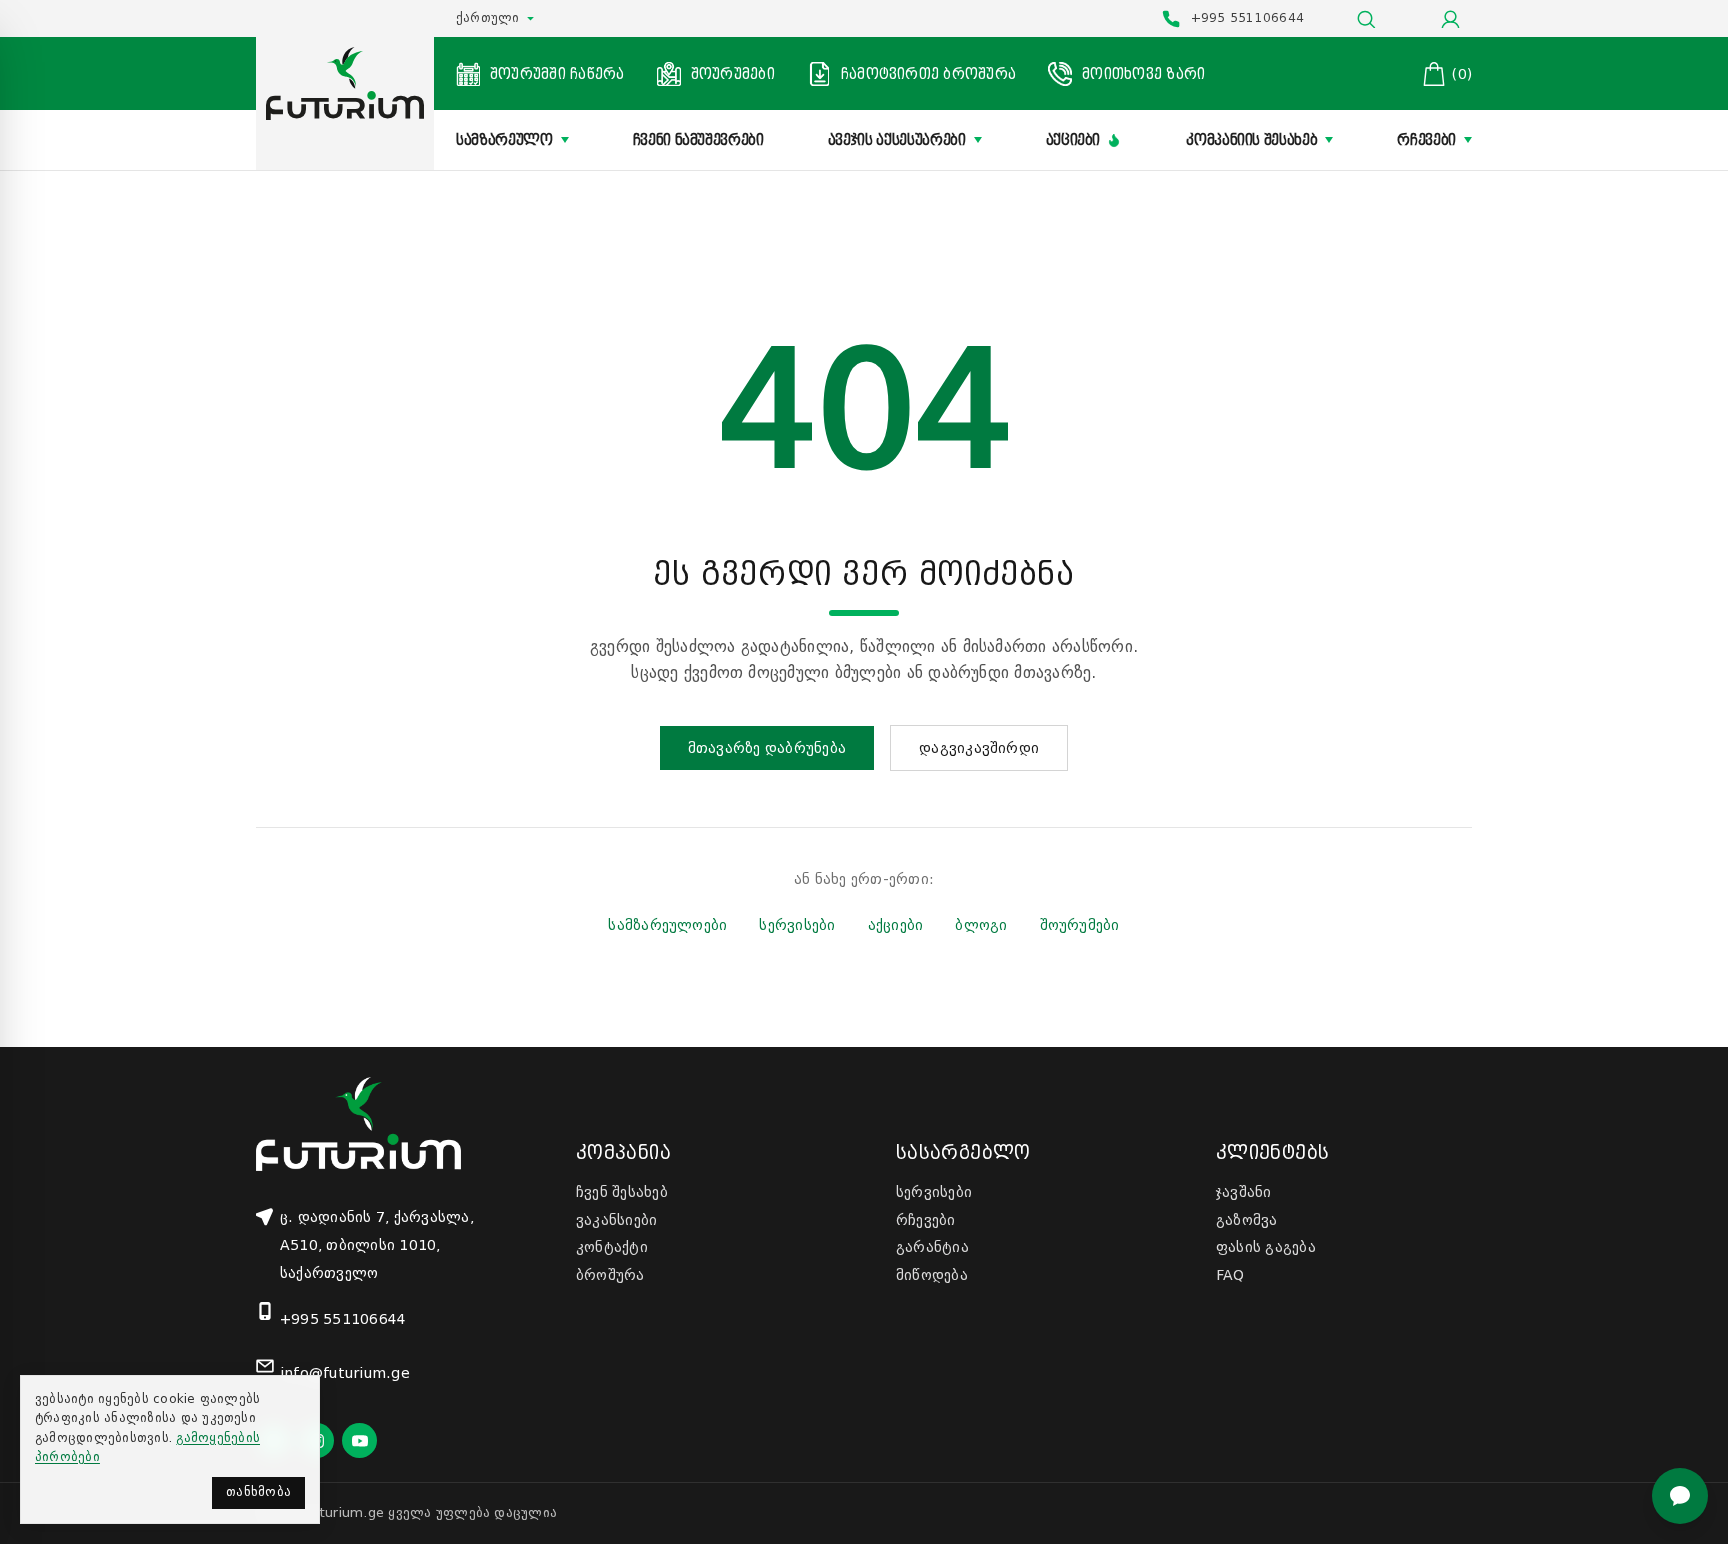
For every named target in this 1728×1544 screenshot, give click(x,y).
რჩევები (1426, 140)
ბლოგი (981, 925)
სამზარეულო (504, 140)
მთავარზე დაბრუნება (767, 748)
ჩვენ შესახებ (622, 1192)
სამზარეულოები (667, 925)
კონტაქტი (612, 1247)
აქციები (1073, 140)
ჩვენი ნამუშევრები (698, 140)
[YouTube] (359, 1440)
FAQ (1230, 1275)
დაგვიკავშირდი (979, 748)
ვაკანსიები (616, 1220)
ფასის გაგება (1266, 1247)
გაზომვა (1247, 1220)
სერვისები (797, 925)
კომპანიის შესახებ (1251, 140)
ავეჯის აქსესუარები (897, 140)
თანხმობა (258, 1492)
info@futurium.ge (345, 1373)
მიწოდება (932, 1275)
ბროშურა (610, 1275)
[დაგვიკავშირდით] (1680, 1496)
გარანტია (932, 1247)
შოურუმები (1080, 925)
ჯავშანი (1244, 1192)
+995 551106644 (343, 1319)
